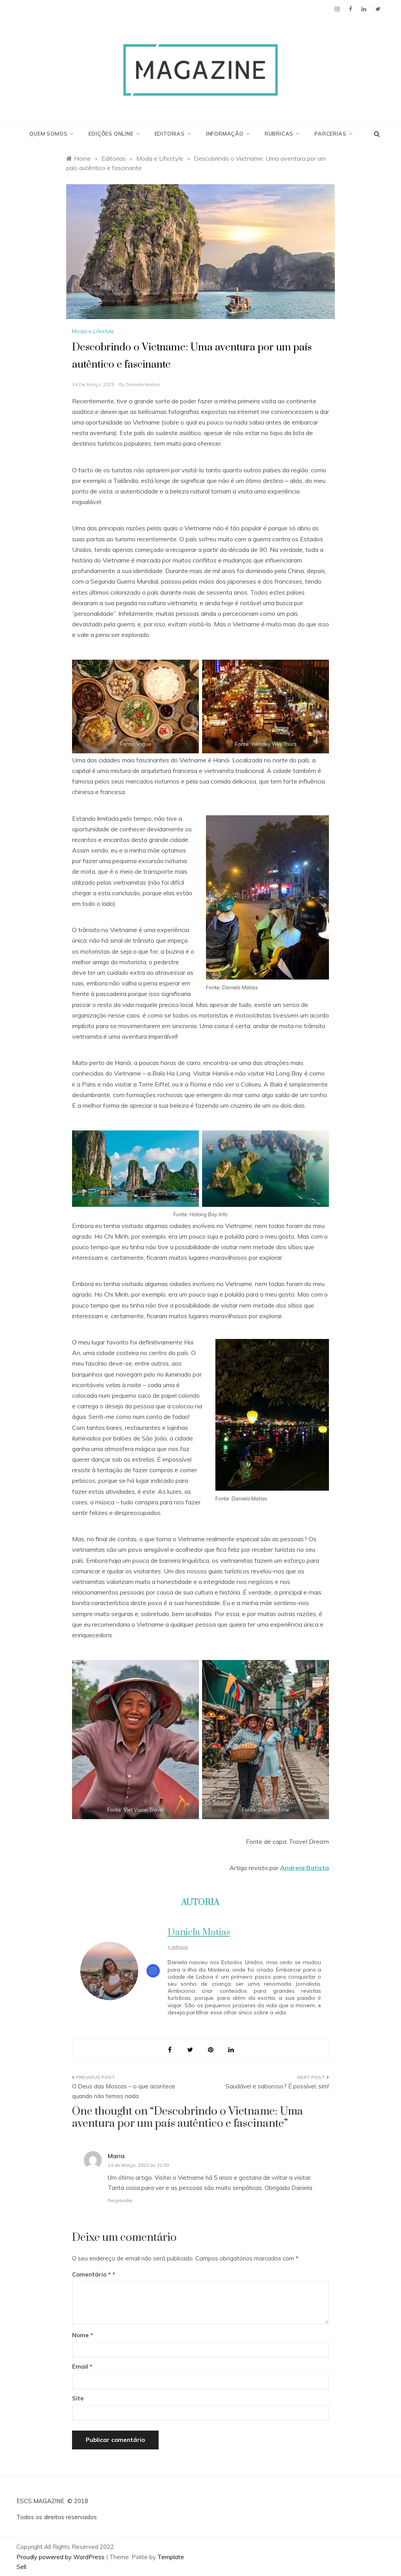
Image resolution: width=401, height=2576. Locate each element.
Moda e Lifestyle (93, 331)
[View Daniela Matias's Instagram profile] (153, 1971)
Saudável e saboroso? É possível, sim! (277, 2086)
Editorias (170, 134)
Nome (83, 2335)
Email (82, 2366)
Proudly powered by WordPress (61, 2557)
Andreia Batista (304, 1868)
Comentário (91, 2274)
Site (78, 2398)
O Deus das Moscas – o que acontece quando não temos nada (124, 2091)
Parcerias (330, 134)
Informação (225, 134)
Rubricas (279, 134)
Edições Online (111, 134)
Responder (120, 2200)
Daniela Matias (143, 384)
